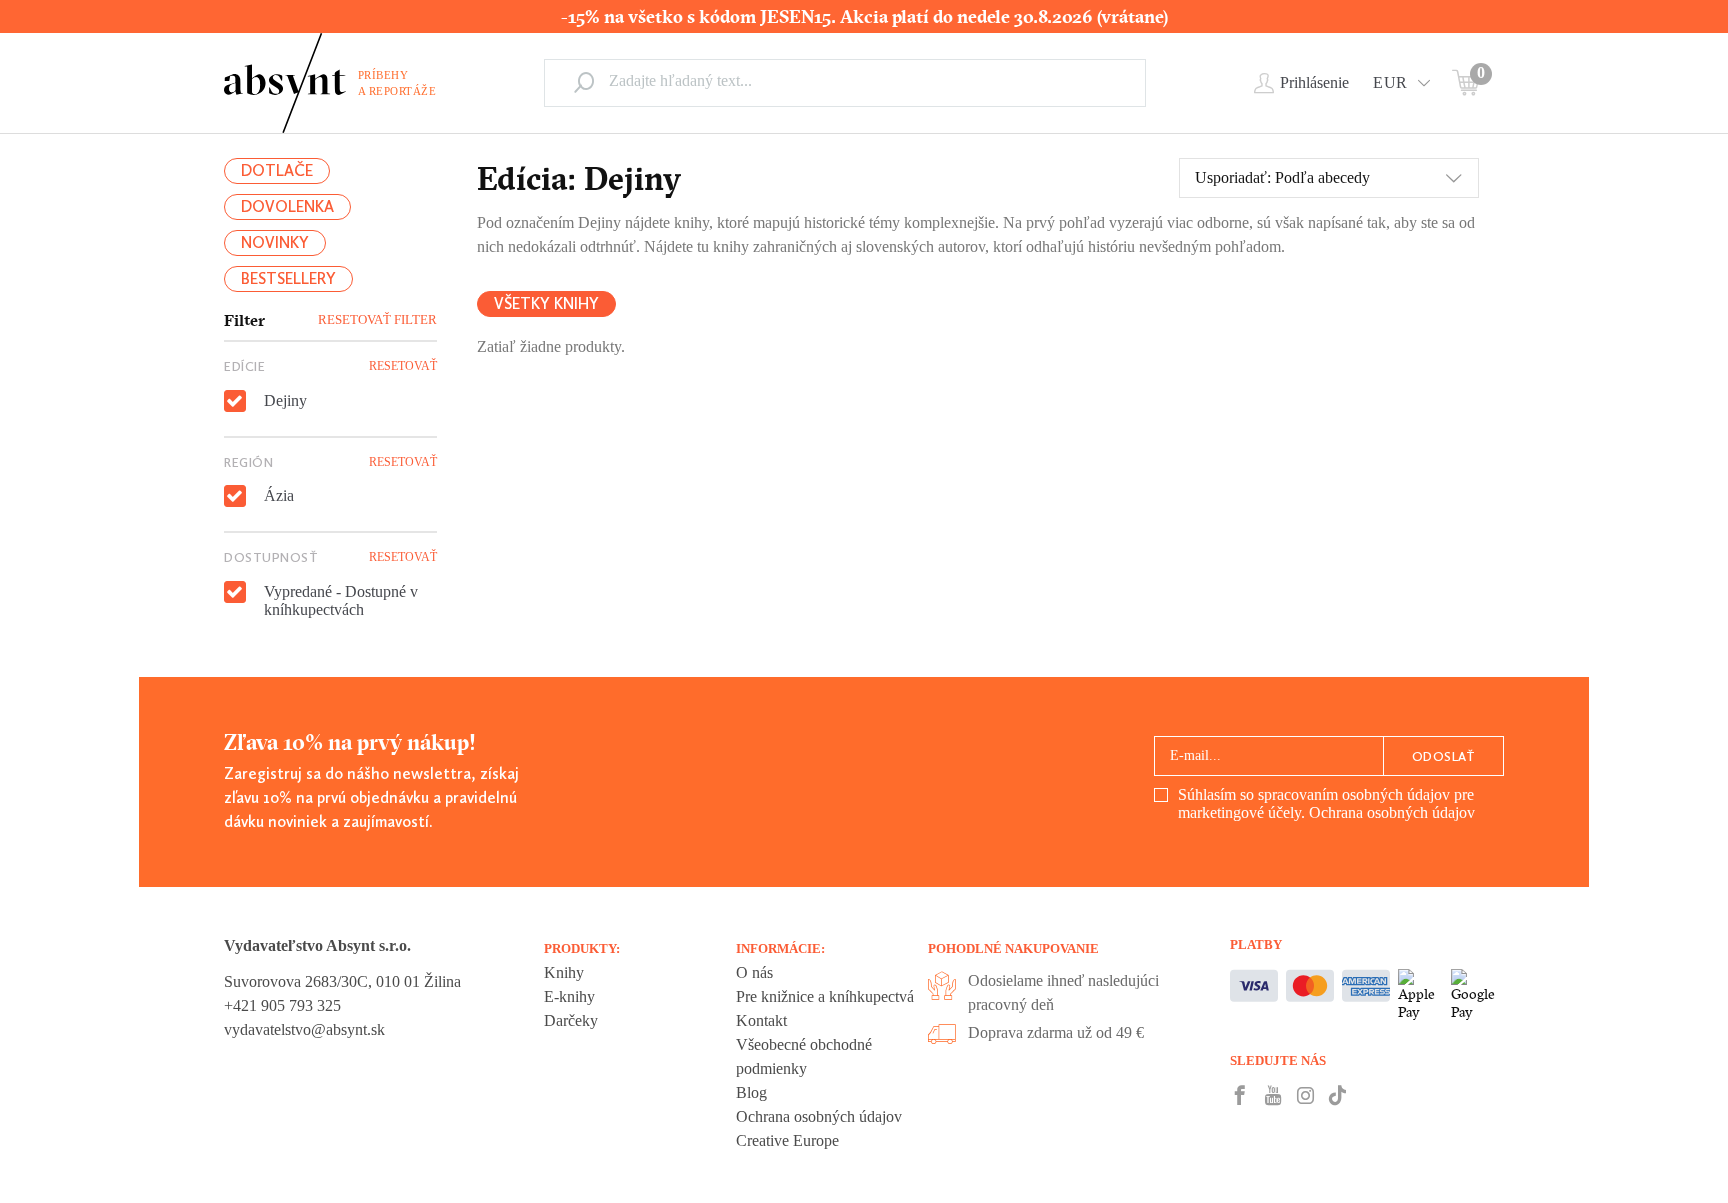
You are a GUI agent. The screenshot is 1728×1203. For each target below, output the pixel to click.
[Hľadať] (584, 82)
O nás (754, 972)
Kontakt (761, 1020)
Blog (751, 1092)
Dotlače (277, 170)
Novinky (275, 242)
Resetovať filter (377, 319)
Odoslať (1444, 756)
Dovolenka (287, 206)
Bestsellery (288, 278)
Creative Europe (787, 1140)
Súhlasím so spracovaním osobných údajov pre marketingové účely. (1326, 803)
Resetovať (403, 366)
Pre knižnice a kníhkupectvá (825, 996)
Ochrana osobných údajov (1392, 812)
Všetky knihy (546, 303)
